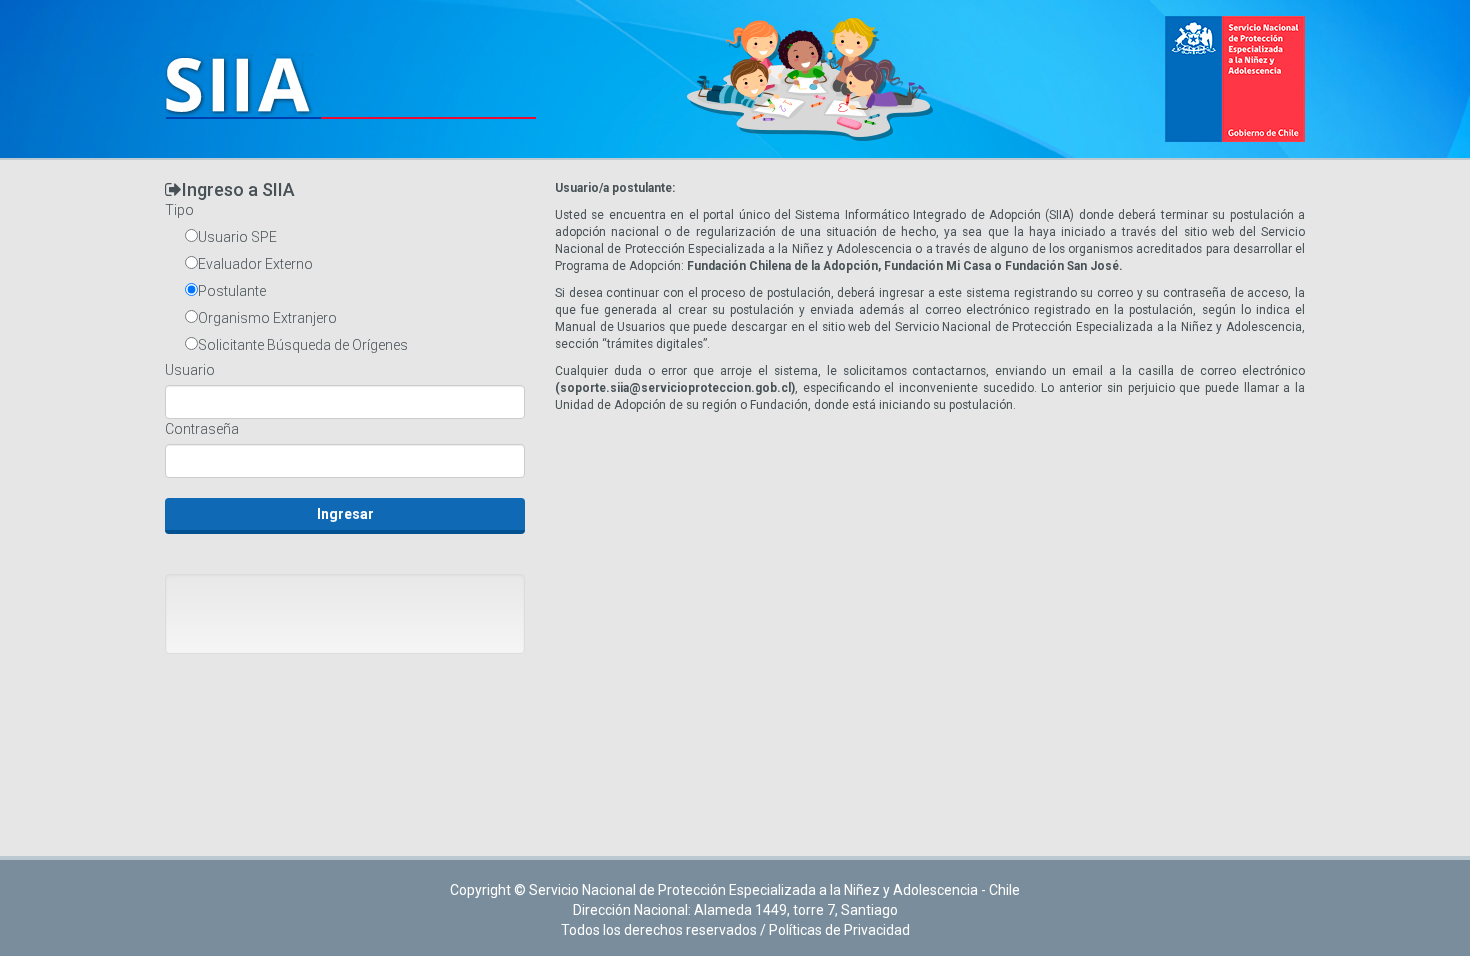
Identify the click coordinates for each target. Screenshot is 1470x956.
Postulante (232, 291)
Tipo (179, 210)
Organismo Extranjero (267, 318)
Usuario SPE (237, 237)
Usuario (190, 370)
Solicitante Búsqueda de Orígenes (303, 345)
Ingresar (345, 514)
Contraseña (202, 429)
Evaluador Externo (255, 264)
